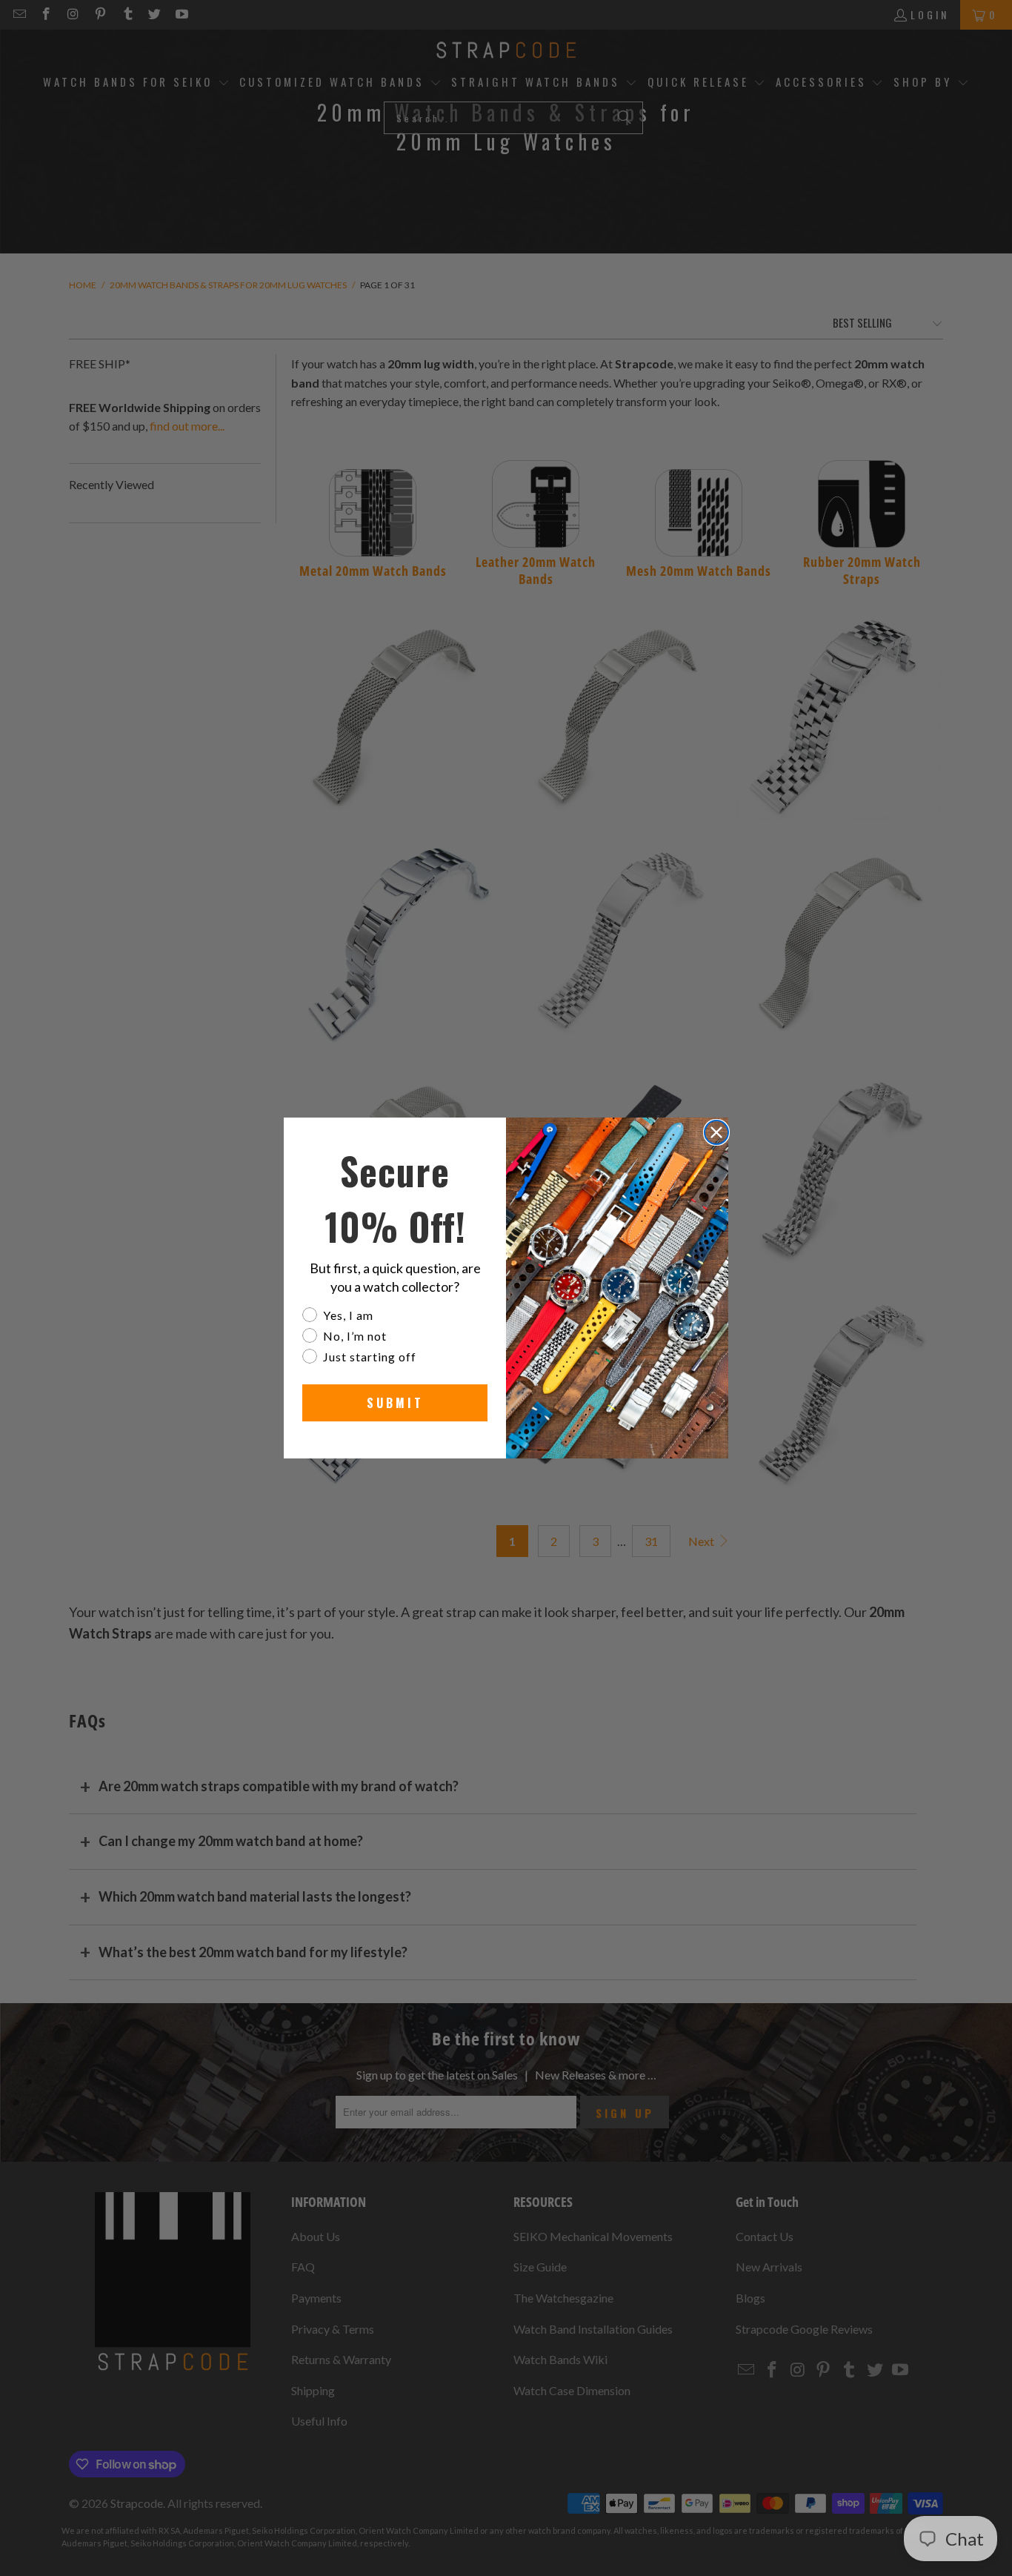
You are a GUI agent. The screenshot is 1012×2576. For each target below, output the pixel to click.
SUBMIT (395, 1403)
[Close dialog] (716, 1132)
